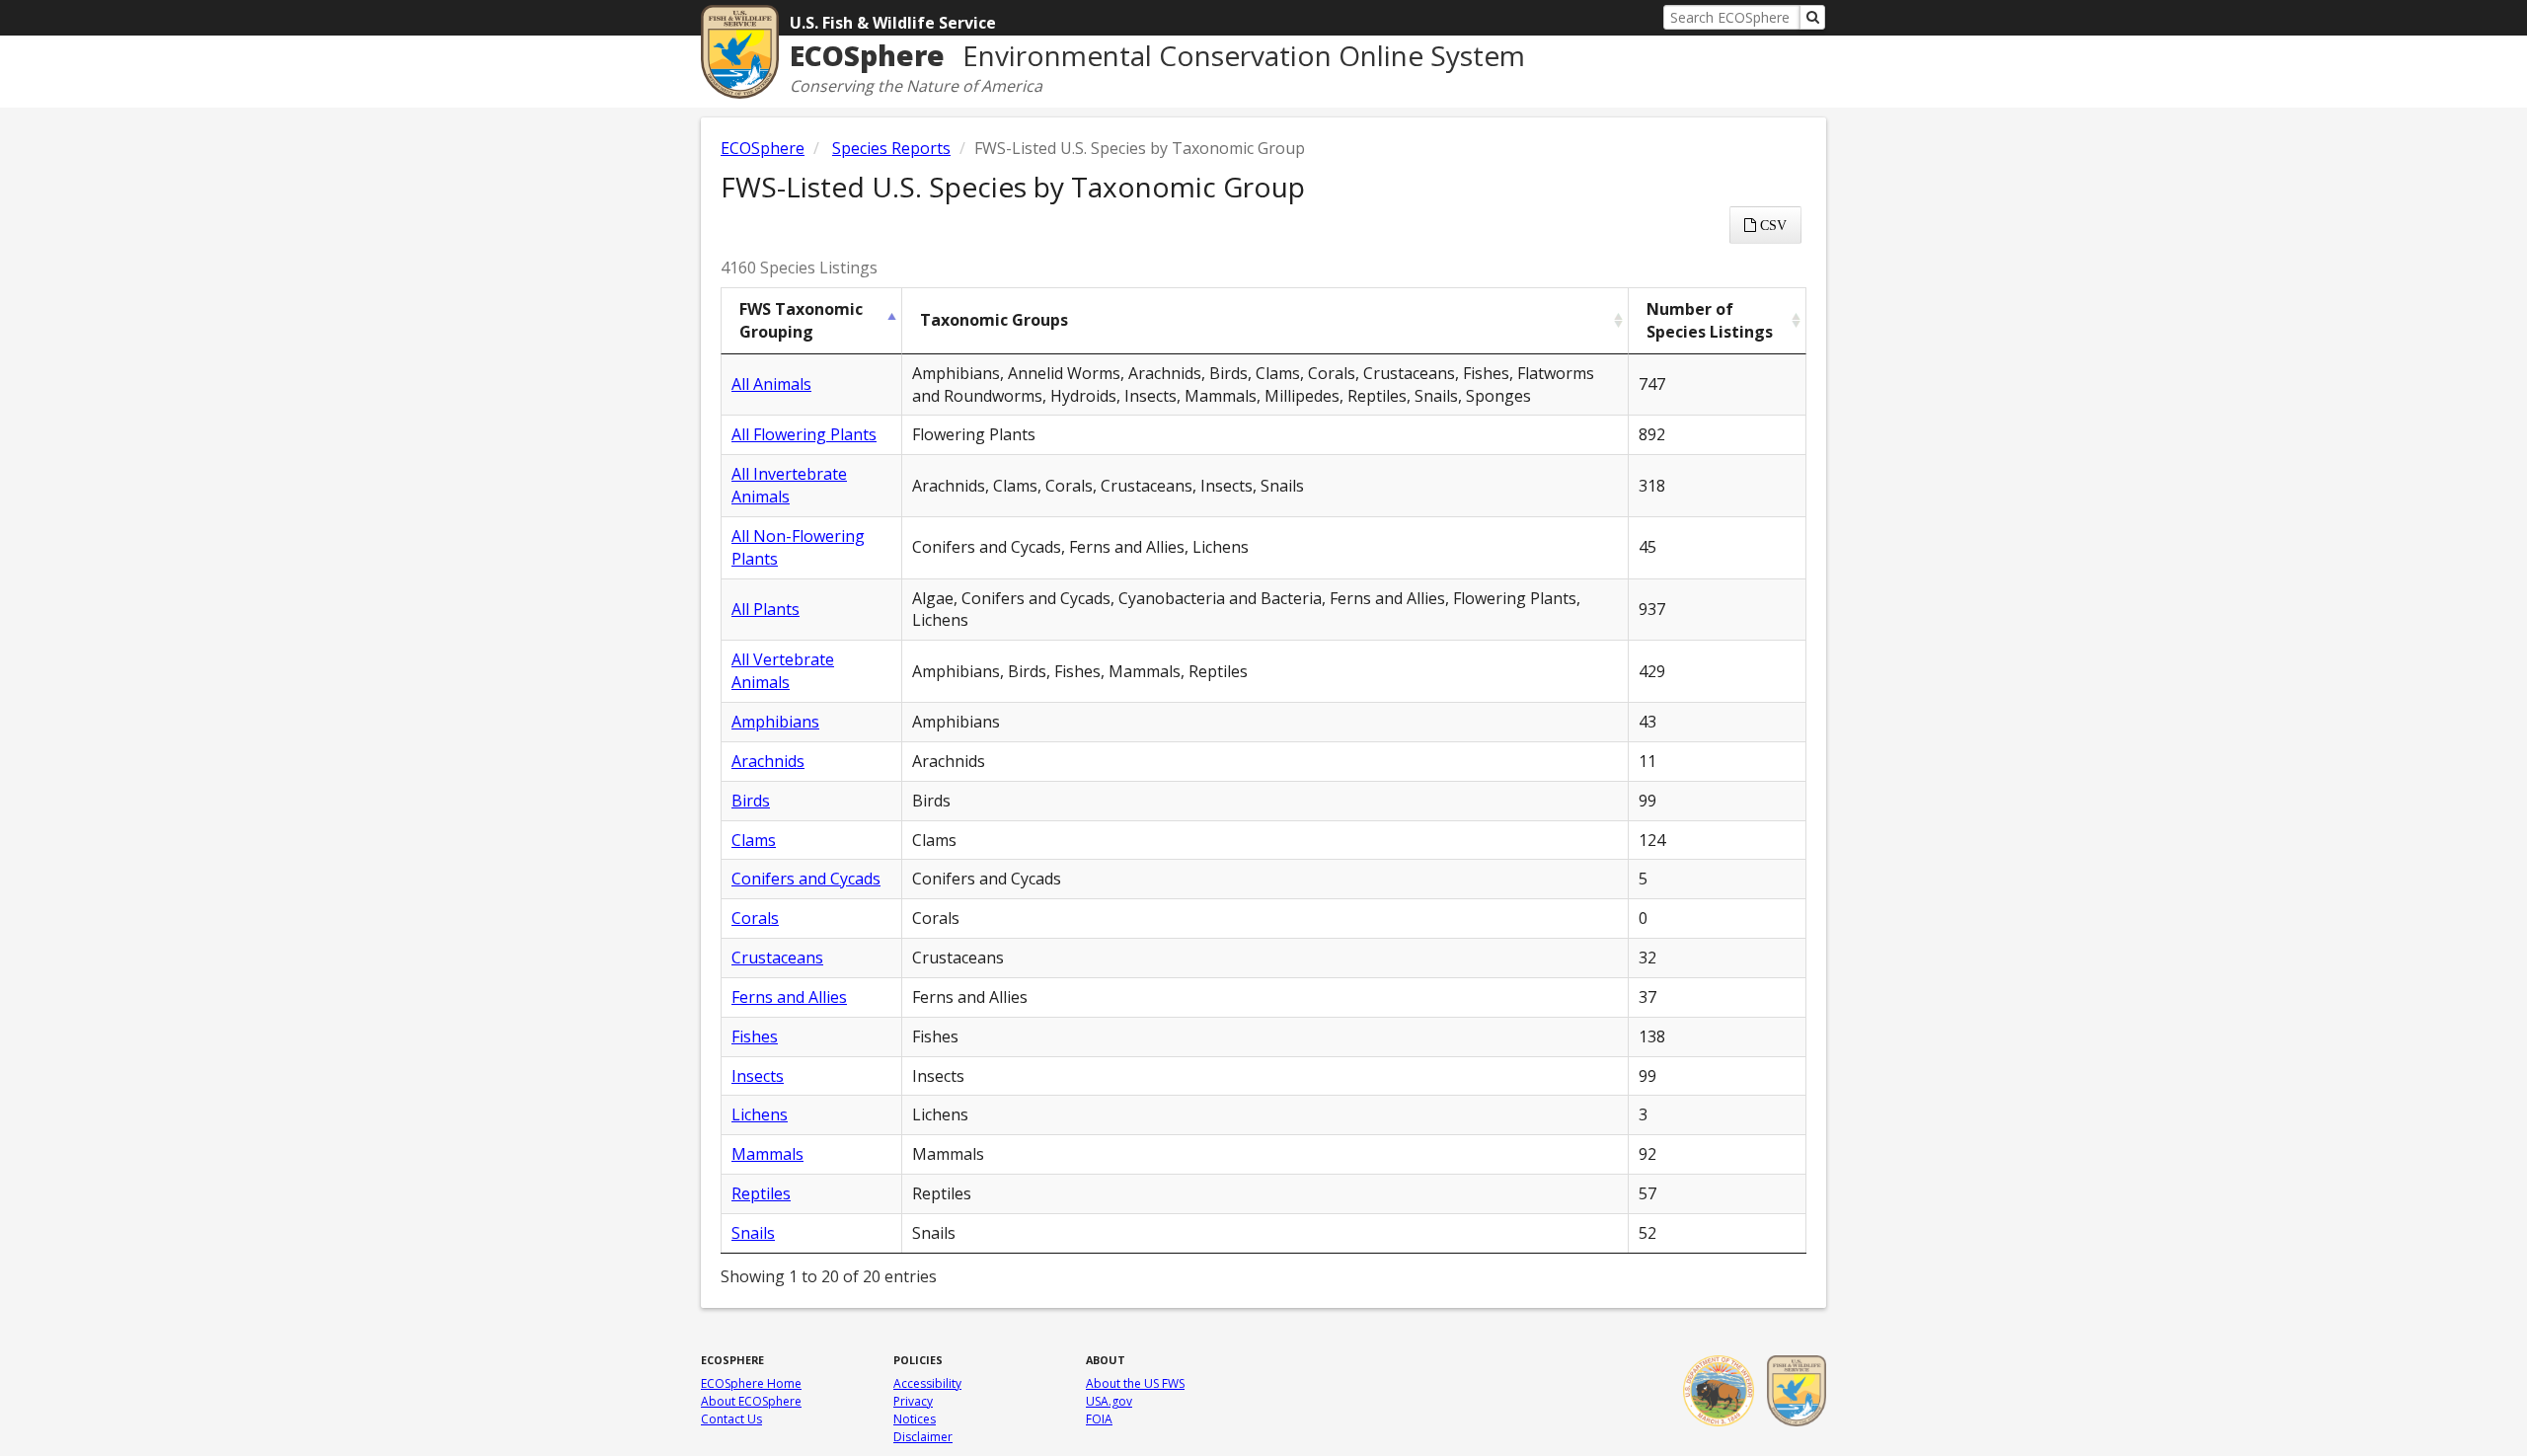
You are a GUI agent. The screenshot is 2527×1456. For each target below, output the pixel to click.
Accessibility (927, 1383)
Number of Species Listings (1710, 320)
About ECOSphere (751, 1401)
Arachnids (768, 761)
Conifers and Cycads (806, 879)
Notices (915, 1419)
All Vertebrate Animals (783, 671)
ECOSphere (763, 148)
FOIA (1099, 1419)
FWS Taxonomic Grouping (801, 320)
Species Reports (891, 148)
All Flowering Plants (804, 434)
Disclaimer (923, 1437)
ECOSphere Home (751, 1383)
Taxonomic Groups (994, 320)
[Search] (1812, 17)
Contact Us (731, 1419)
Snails (753, 1233)
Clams (754, 840)
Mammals (767, 1154)
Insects (758, 1076)
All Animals (771, 384)
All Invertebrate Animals (789, 485)
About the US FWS (1135, 1383)
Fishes (755, 1036)
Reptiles (761, 1193)
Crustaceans (777, 958)
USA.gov (1109, 1401)
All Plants (766, 609)
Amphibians (775, 722)
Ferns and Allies (789, 997)
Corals (755, 918)
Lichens (760, 1114)
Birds (751, 801)
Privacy (913, 1401)
